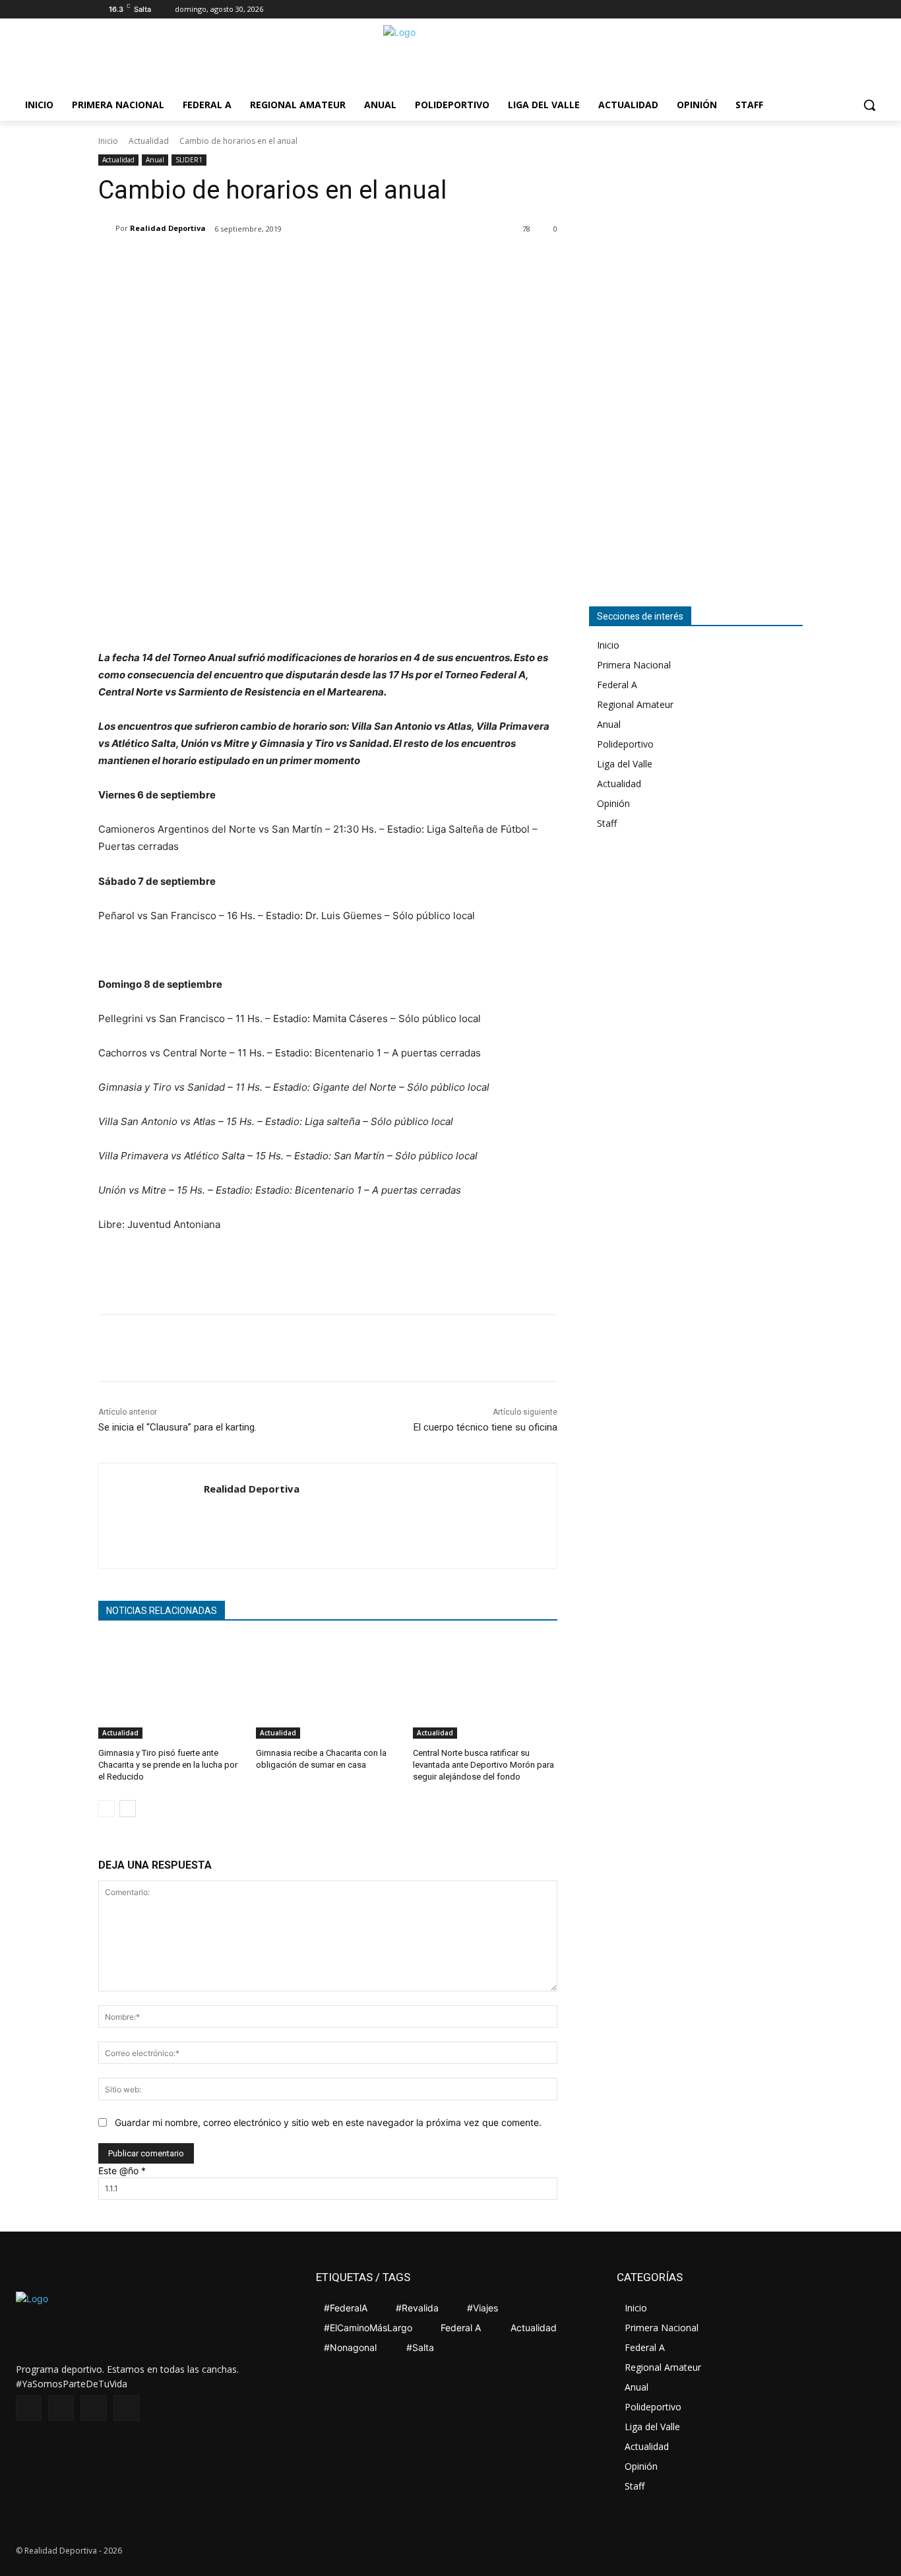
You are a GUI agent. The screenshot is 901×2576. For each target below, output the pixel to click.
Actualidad (149, 141)
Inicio (108, 141)
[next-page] (128, 1809)
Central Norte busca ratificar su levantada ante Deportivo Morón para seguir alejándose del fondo (483, 1765)
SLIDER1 (189, 160)
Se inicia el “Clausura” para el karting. (177, 1427)
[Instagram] (759, 10)
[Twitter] (777, 10)
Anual (155, 160)
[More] (285, 263)
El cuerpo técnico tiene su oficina (485, 1427)
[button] (869, 105)
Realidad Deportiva (168, 228)
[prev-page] (107, 1809)
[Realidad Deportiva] (107, 228)
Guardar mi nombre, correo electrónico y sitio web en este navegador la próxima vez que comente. (328, 2122)
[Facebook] (740, 10)
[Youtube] (795, 10)
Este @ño (122, 2171)
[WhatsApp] (254, 263)
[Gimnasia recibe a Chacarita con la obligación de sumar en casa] (328, 1688)
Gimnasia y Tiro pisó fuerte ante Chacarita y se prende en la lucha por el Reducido (168, 1765)
